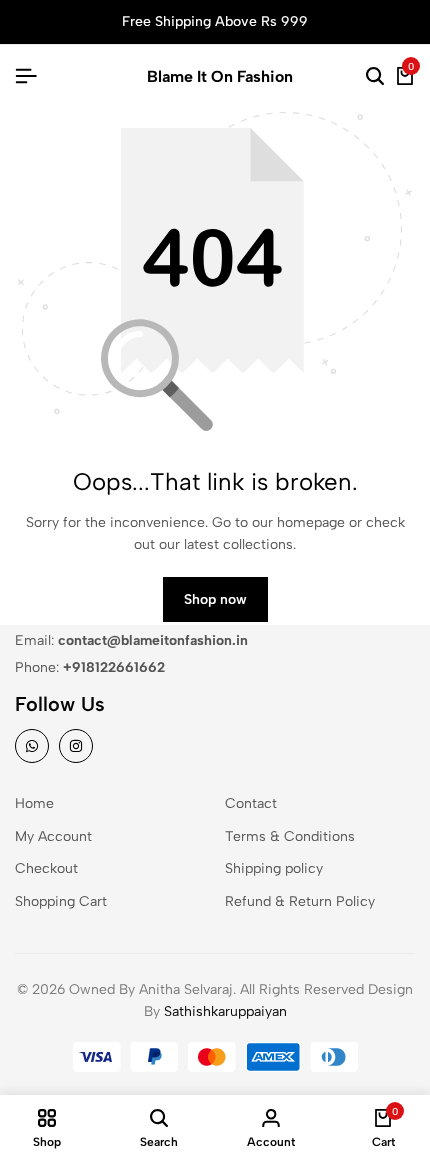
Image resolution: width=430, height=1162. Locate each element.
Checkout (46, 868)
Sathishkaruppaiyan (225, 1011)
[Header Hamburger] (26, 76)
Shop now (215, 599)
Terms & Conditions (290, 836)
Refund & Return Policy (300, 901)
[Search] (375, 77)
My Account (53, 836)
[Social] (32, 746)
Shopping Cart (61, 901)
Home (34, 803)
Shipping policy (274, 868)
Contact (251, 803)
